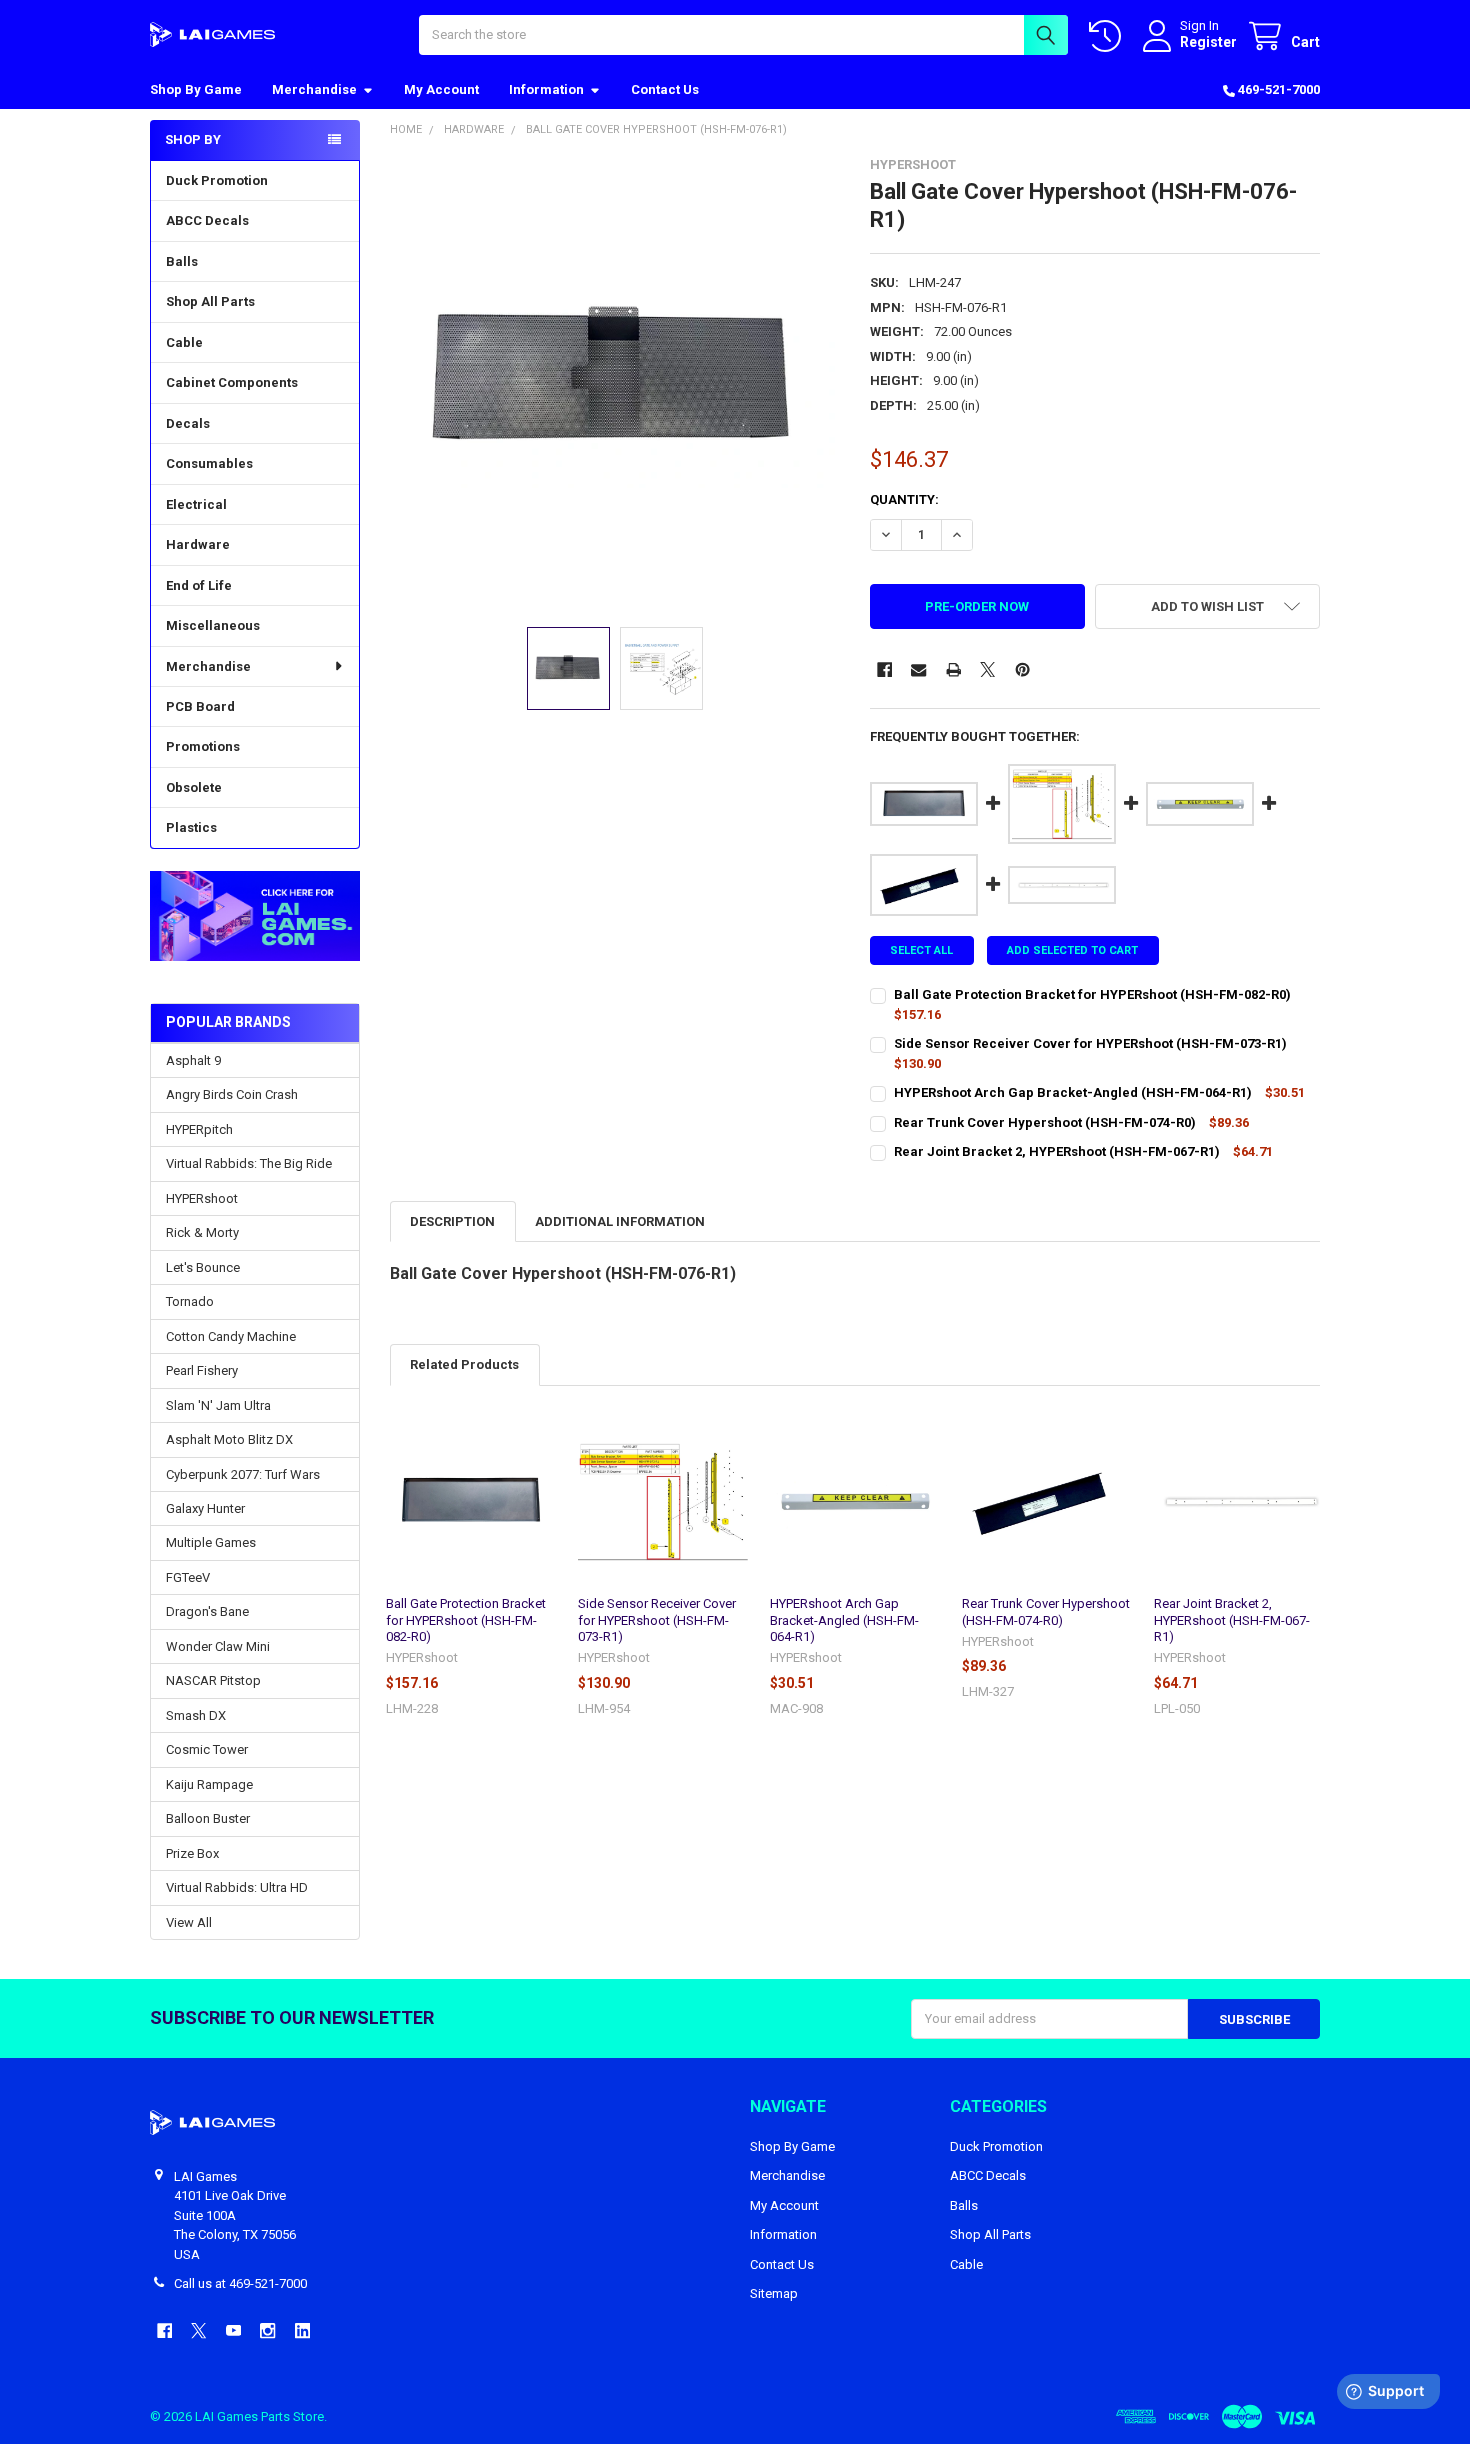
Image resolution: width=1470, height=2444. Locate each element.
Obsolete (194, 787)
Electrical (196, 504)
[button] (254, 916)
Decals (188, 423)
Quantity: (904, 499)
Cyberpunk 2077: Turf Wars (243, 1474)
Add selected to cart (1072, 950)
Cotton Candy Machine (231, 1336)
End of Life (199, 585)
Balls (182, 261)
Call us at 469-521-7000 (240, 2283)
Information (546, 89)
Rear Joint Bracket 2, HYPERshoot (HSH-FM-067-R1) (1232, 1620)
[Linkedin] (302, 2330)
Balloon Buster (208, 1818)
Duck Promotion (217, 180)
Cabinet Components (232, 382)
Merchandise (314, 89)
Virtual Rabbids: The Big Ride (249, 1163)
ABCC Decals (207, 220)
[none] (615, 382)
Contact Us (665, 89)
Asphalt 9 (193, 1060)
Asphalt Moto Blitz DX (229, 1439)
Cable (184, 342)
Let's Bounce (203, 1267)
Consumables (209, 463)
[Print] (953, 669)
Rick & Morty (202, 1232)
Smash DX (196, 1715)
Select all (921, 950)
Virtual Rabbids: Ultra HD (237, 1887)
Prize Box (192, 1853)
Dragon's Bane (207, 1611)
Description (452, 1221)
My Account (441, 89)
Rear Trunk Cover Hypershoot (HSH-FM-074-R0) (1046, 1611)
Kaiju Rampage (209, 1784)
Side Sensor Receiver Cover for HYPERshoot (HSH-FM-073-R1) (657, 1620)
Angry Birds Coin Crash (232, 1094)
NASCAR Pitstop (213, 1680)
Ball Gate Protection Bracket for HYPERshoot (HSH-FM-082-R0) (466, 1620)
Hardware (198, 544)
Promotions (203, 746)
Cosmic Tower (207, 1749)
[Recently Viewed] (1109, 36)
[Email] (918, 669)
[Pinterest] (1022, 669)
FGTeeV (188, 1577)
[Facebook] (884, 669)
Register (1208, 42)
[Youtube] (233, 2330)
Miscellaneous (213, 625)
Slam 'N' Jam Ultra (218, 1405)
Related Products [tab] (464, 1364)
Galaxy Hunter (205, 1508)
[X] (987, 669)
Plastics (191, 827)
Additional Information (620, 1221)
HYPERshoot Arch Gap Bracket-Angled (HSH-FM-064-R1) (844, 1620)
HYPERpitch (199, 1129)
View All (189, 1922)
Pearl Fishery (202, 1370)
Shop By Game (196, 89)
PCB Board (200, 706)
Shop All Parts (210, 301)
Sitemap (774, 2293)
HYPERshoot (202, 1198)
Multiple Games (211, 1542)
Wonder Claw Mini (218, 1646)
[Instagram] (267, 2330)
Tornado (190, 1301)
